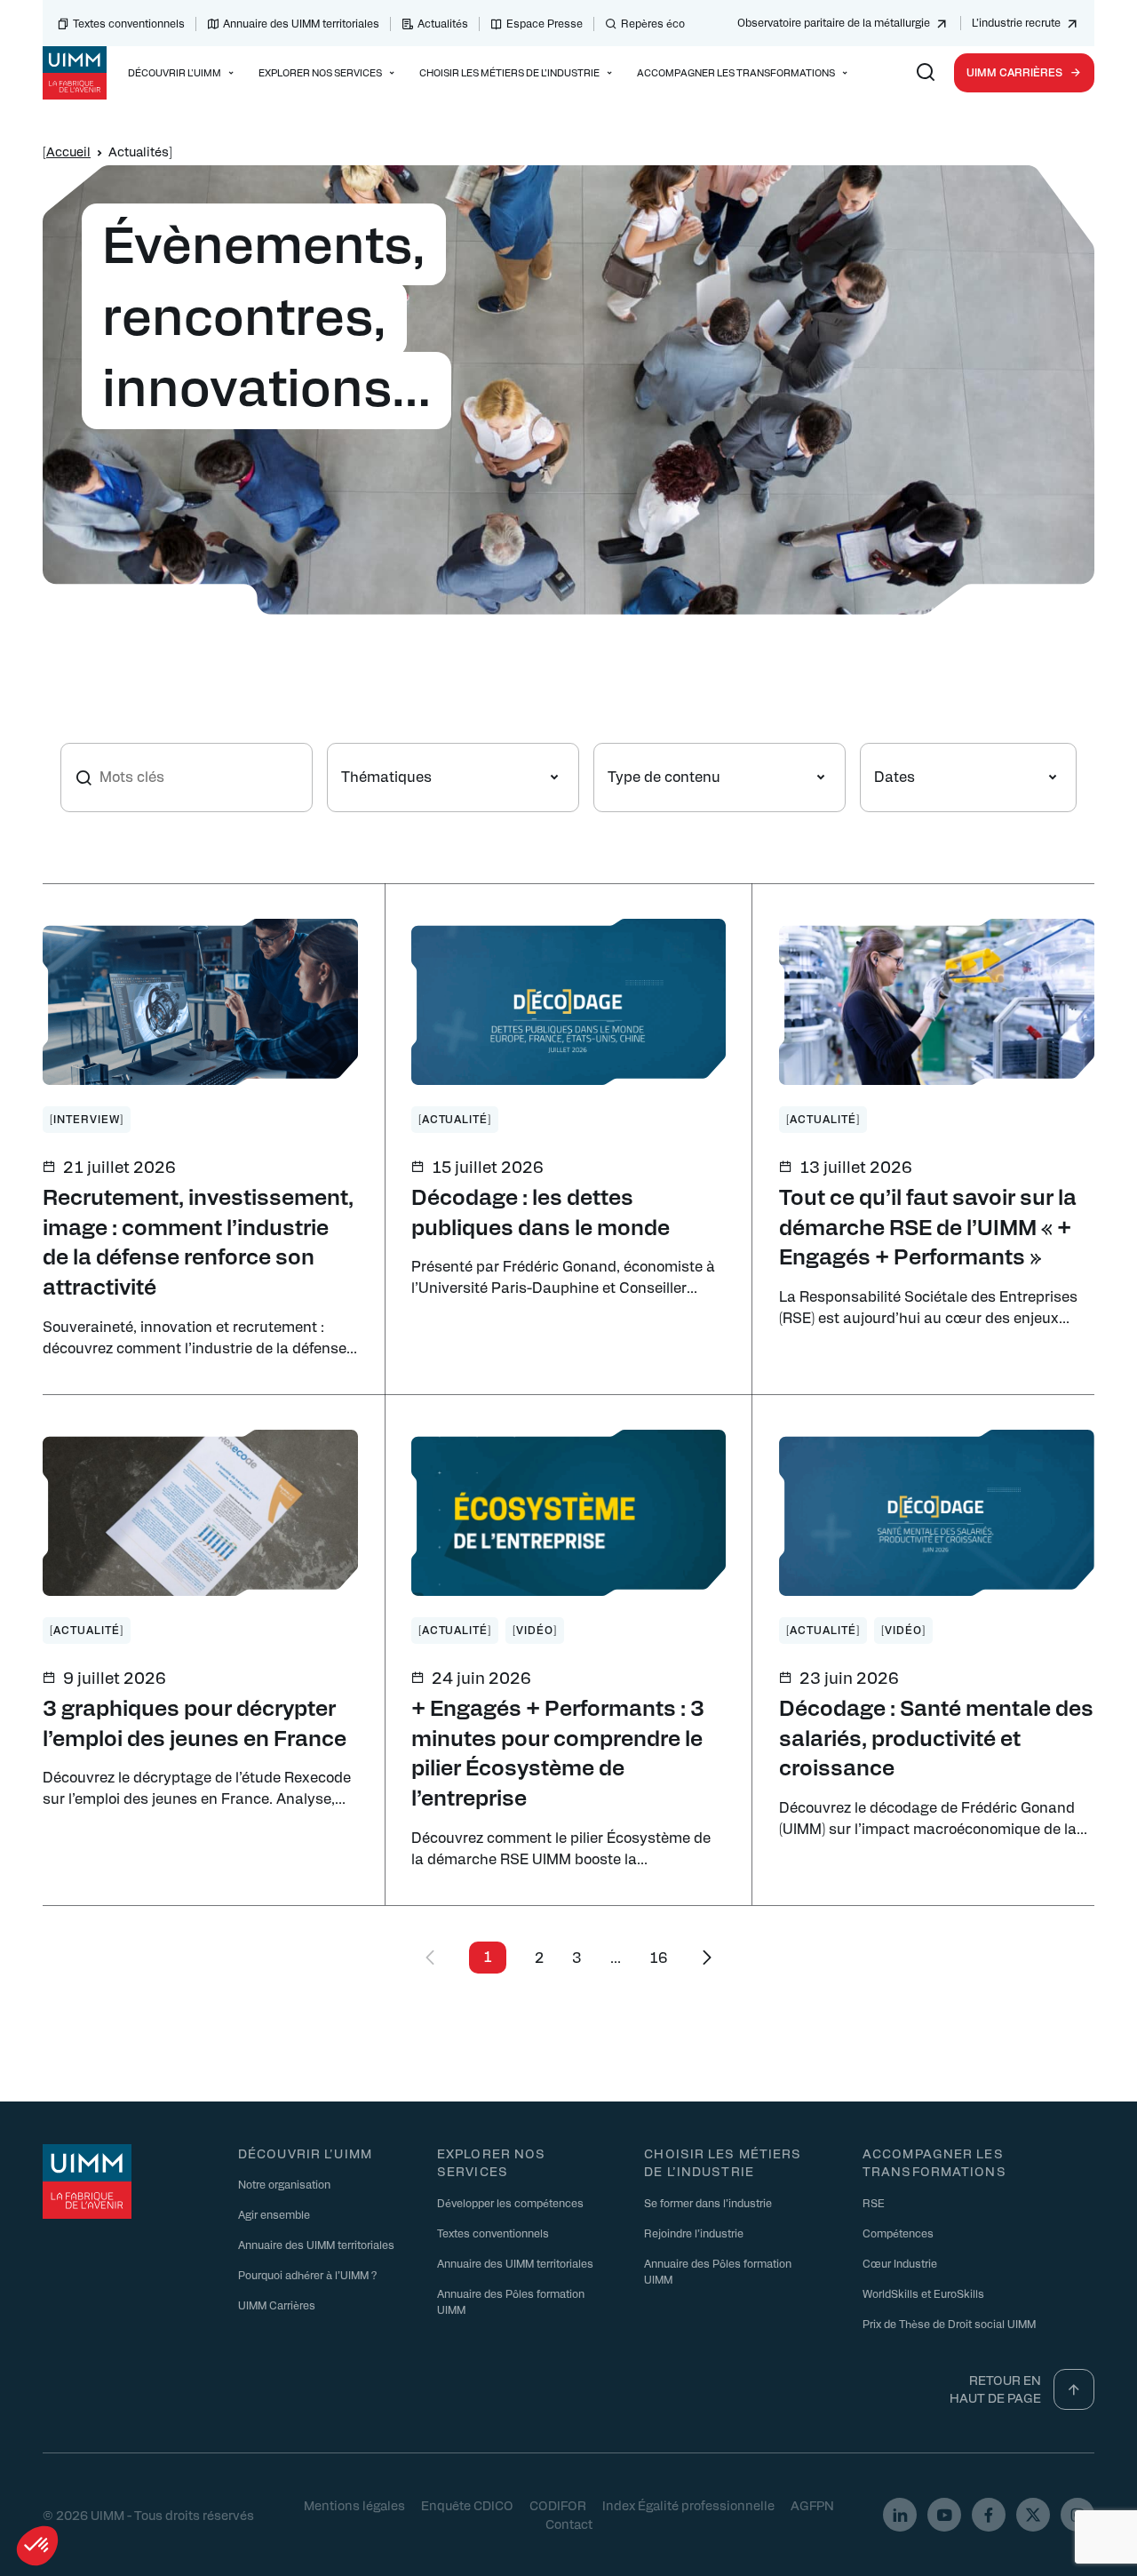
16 (659, 1957)
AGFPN (812, 2505)
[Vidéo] (535, 1630)
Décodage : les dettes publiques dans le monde (541, 1211)
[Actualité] (455, 1119)
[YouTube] (944, 2515)
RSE (874, 2203)
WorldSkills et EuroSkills (923, 2293)
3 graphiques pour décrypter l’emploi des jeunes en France (195, 1722)
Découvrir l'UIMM (305, 2153)
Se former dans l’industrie (708, 2203)
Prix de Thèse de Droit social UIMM (949, 2324)
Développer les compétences (510, 2203)
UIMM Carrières (1014, 72)
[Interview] (87, 1119)
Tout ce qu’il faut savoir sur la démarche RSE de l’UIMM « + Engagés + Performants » (928, 1226)
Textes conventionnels (129, 23)
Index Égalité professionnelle (688, 2505)
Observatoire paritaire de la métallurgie (834, 22)
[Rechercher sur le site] (926, 73)
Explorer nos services (491, 2162)
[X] (1033, 2515)
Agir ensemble (274, 2214)
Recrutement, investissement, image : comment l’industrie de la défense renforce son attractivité (198, 1241)
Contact (569, 2524)
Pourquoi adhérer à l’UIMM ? (307, 2275)
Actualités (443, 23)
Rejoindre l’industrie (694, 2233)
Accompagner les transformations (934, 2162)
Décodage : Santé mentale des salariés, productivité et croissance (936, 1737)
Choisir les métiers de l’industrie (723, 2162)
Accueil (68, 151)
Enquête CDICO (467, 2505)
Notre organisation (284, 2184)
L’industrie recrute (1016, 22)
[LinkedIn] (900, 2515)
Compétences (898, 2233)
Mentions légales (354, 2505)
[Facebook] (989, 2515)
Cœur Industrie (900, 2263)
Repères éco (653, 23)
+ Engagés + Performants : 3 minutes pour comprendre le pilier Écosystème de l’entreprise (558, 1752)
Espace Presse (545, 23)
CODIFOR (558, 2505)
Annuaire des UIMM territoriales (301, 23)
